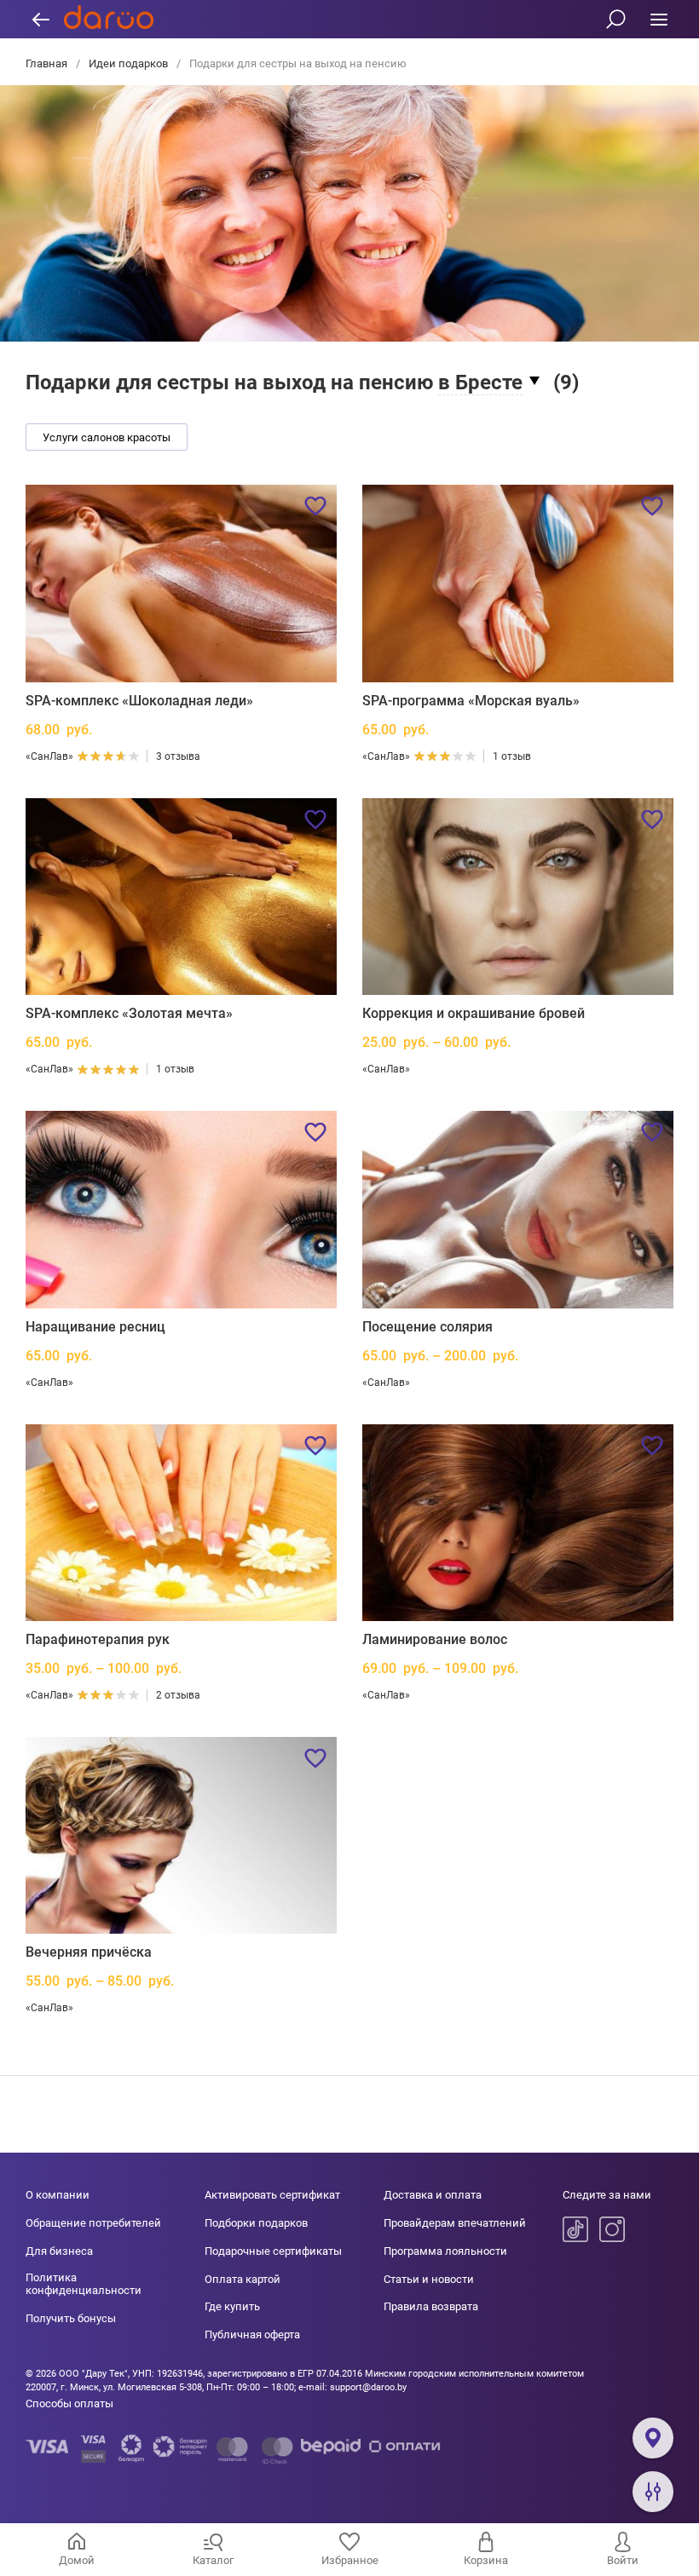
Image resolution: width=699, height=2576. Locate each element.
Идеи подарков (128, 63)
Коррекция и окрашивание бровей (474, 1013)
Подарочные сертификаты (273, 2251)
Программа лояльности (445, 2251)
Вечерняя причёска (89, 1952)
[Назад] (40, 19)
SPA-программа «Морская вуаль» (471, 701)
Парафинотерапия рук (98, 1639)
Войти (623, 2560)
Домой (77, 2560)
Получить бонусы (71, 2318)
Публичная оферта (252, 2334)
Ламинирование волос (435, 1639)
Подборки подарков (256, 2223)
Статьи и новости (429, 2279)
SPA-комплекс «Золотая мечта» (129, 1013)
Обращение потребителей (93, 2223)
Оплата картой (243, 2279)
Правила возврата (431, 2306)
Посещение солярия (427, 1327)
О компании (58, 2195)
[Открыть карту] (653, 2438)
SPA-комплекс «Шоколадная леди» (139, 701)
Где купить (232, 2306)
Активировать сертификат (272, 2195)
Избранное (350, 2560)
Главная (48, 63)
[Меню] (659, 19)
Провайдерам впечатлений (455, 2223)
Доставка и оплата (433, 2195)
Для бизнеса (59, 2251)
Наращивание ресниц (95, 1327)
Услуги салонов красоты (107, 437)
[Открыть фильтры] (653, 2492)
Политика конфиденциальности (84, 2284)
